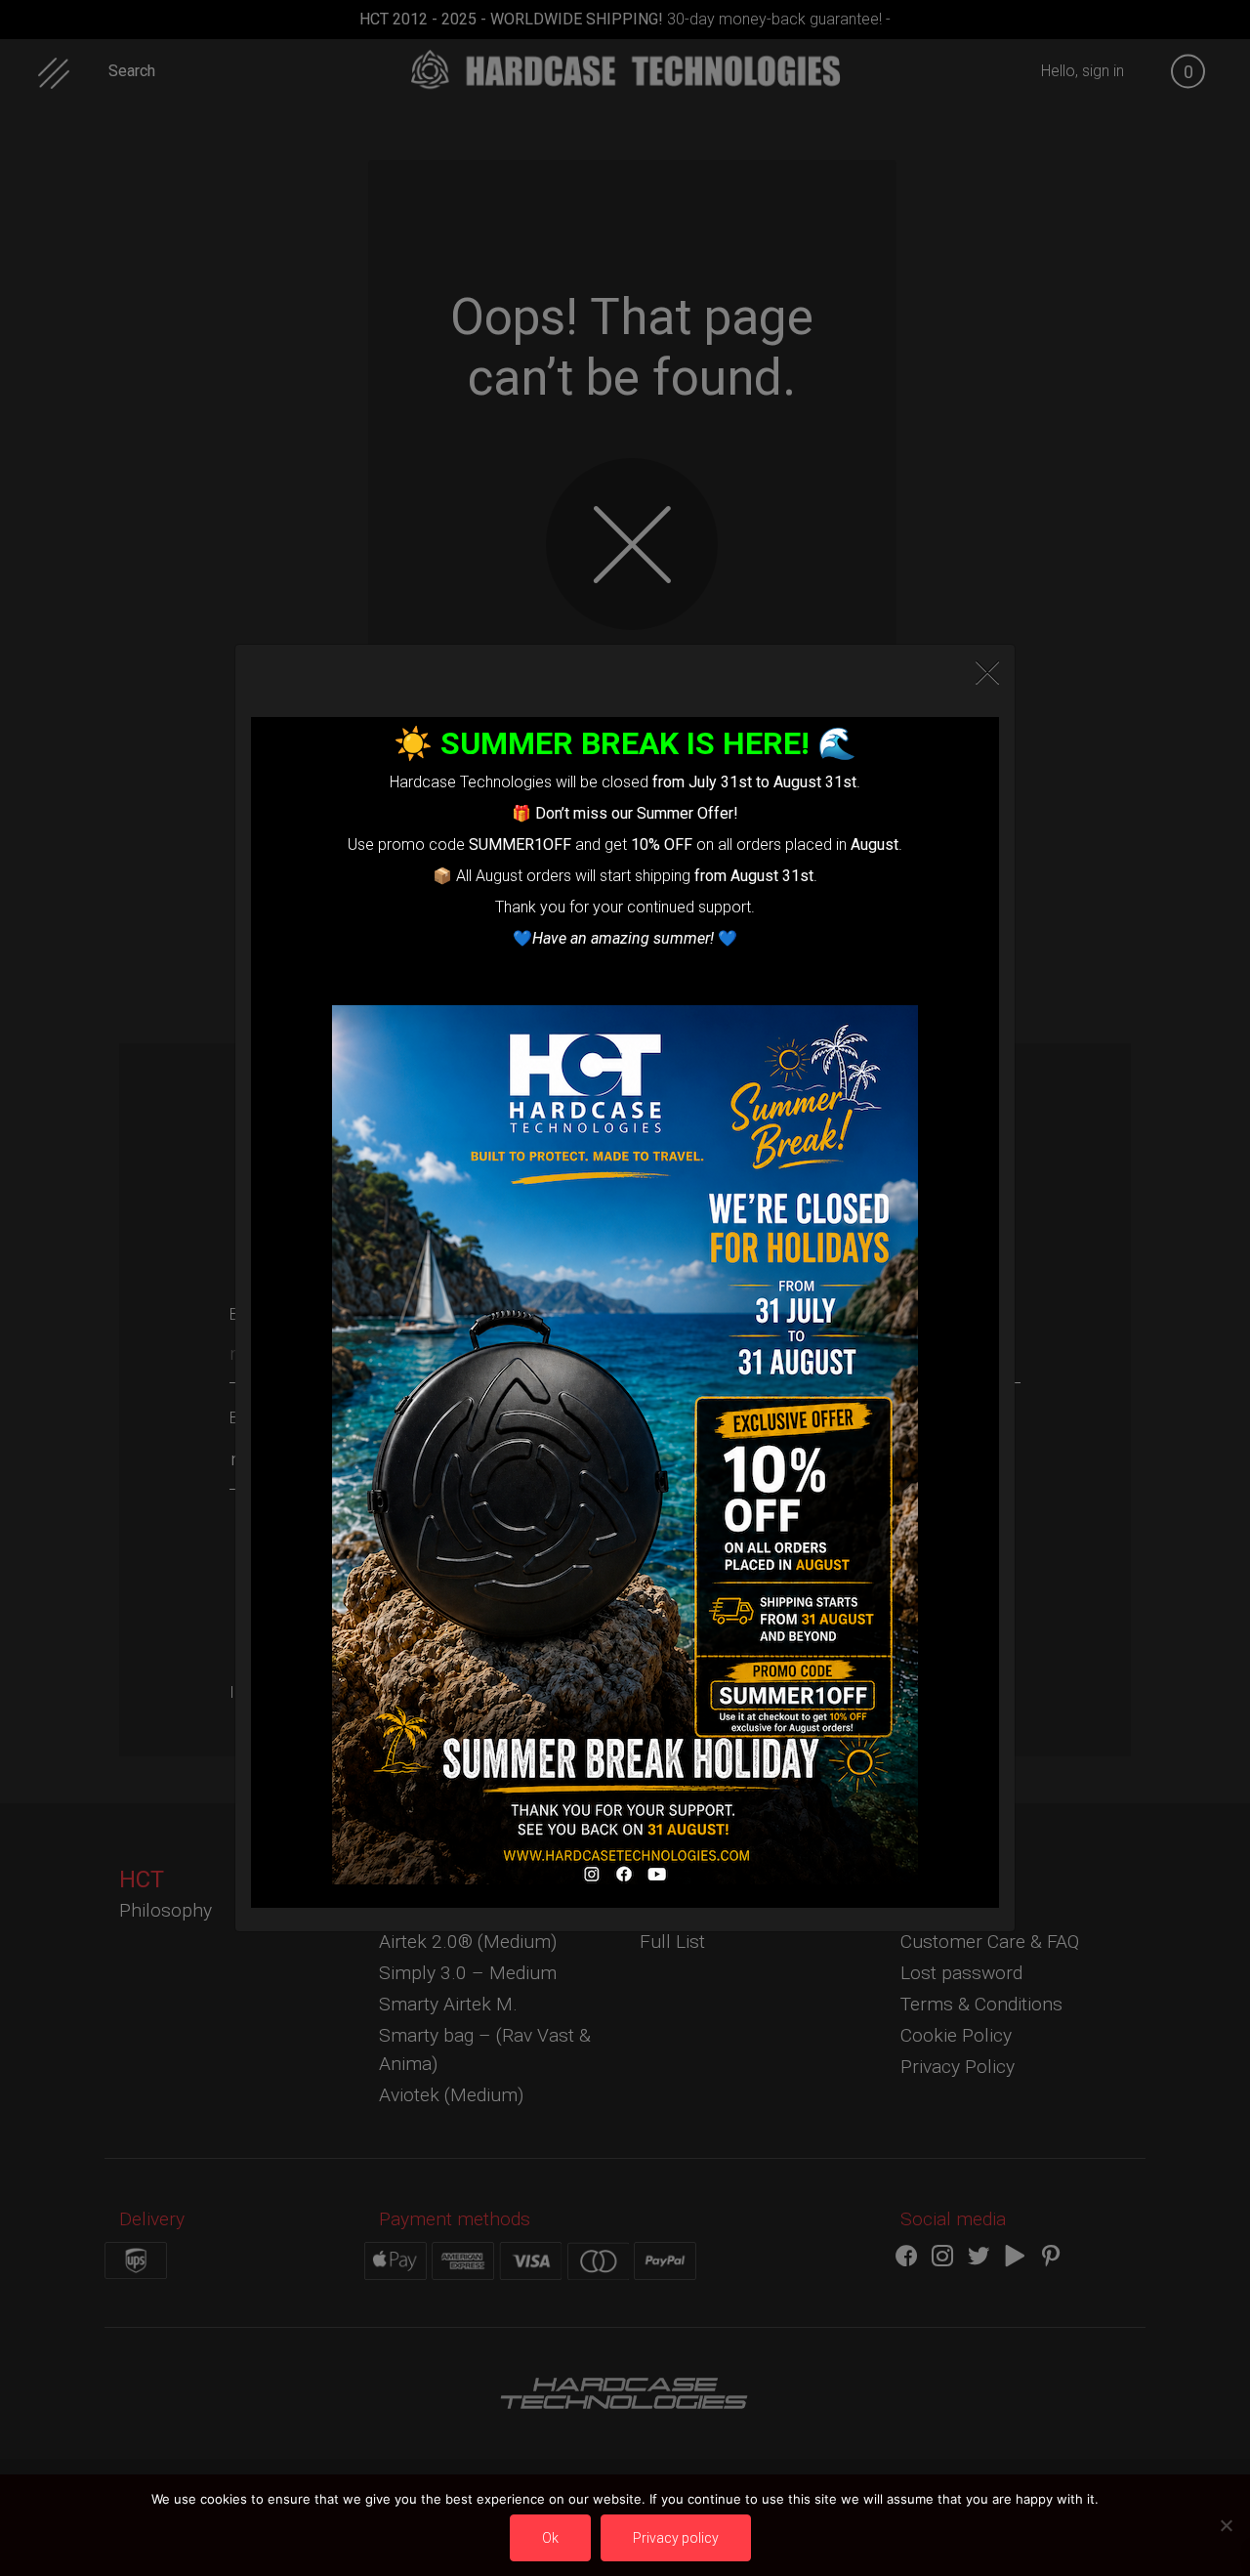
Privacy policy (676, 2538)
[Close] (987, 673)
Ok (550, 2538)
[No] (1226, 2525)
